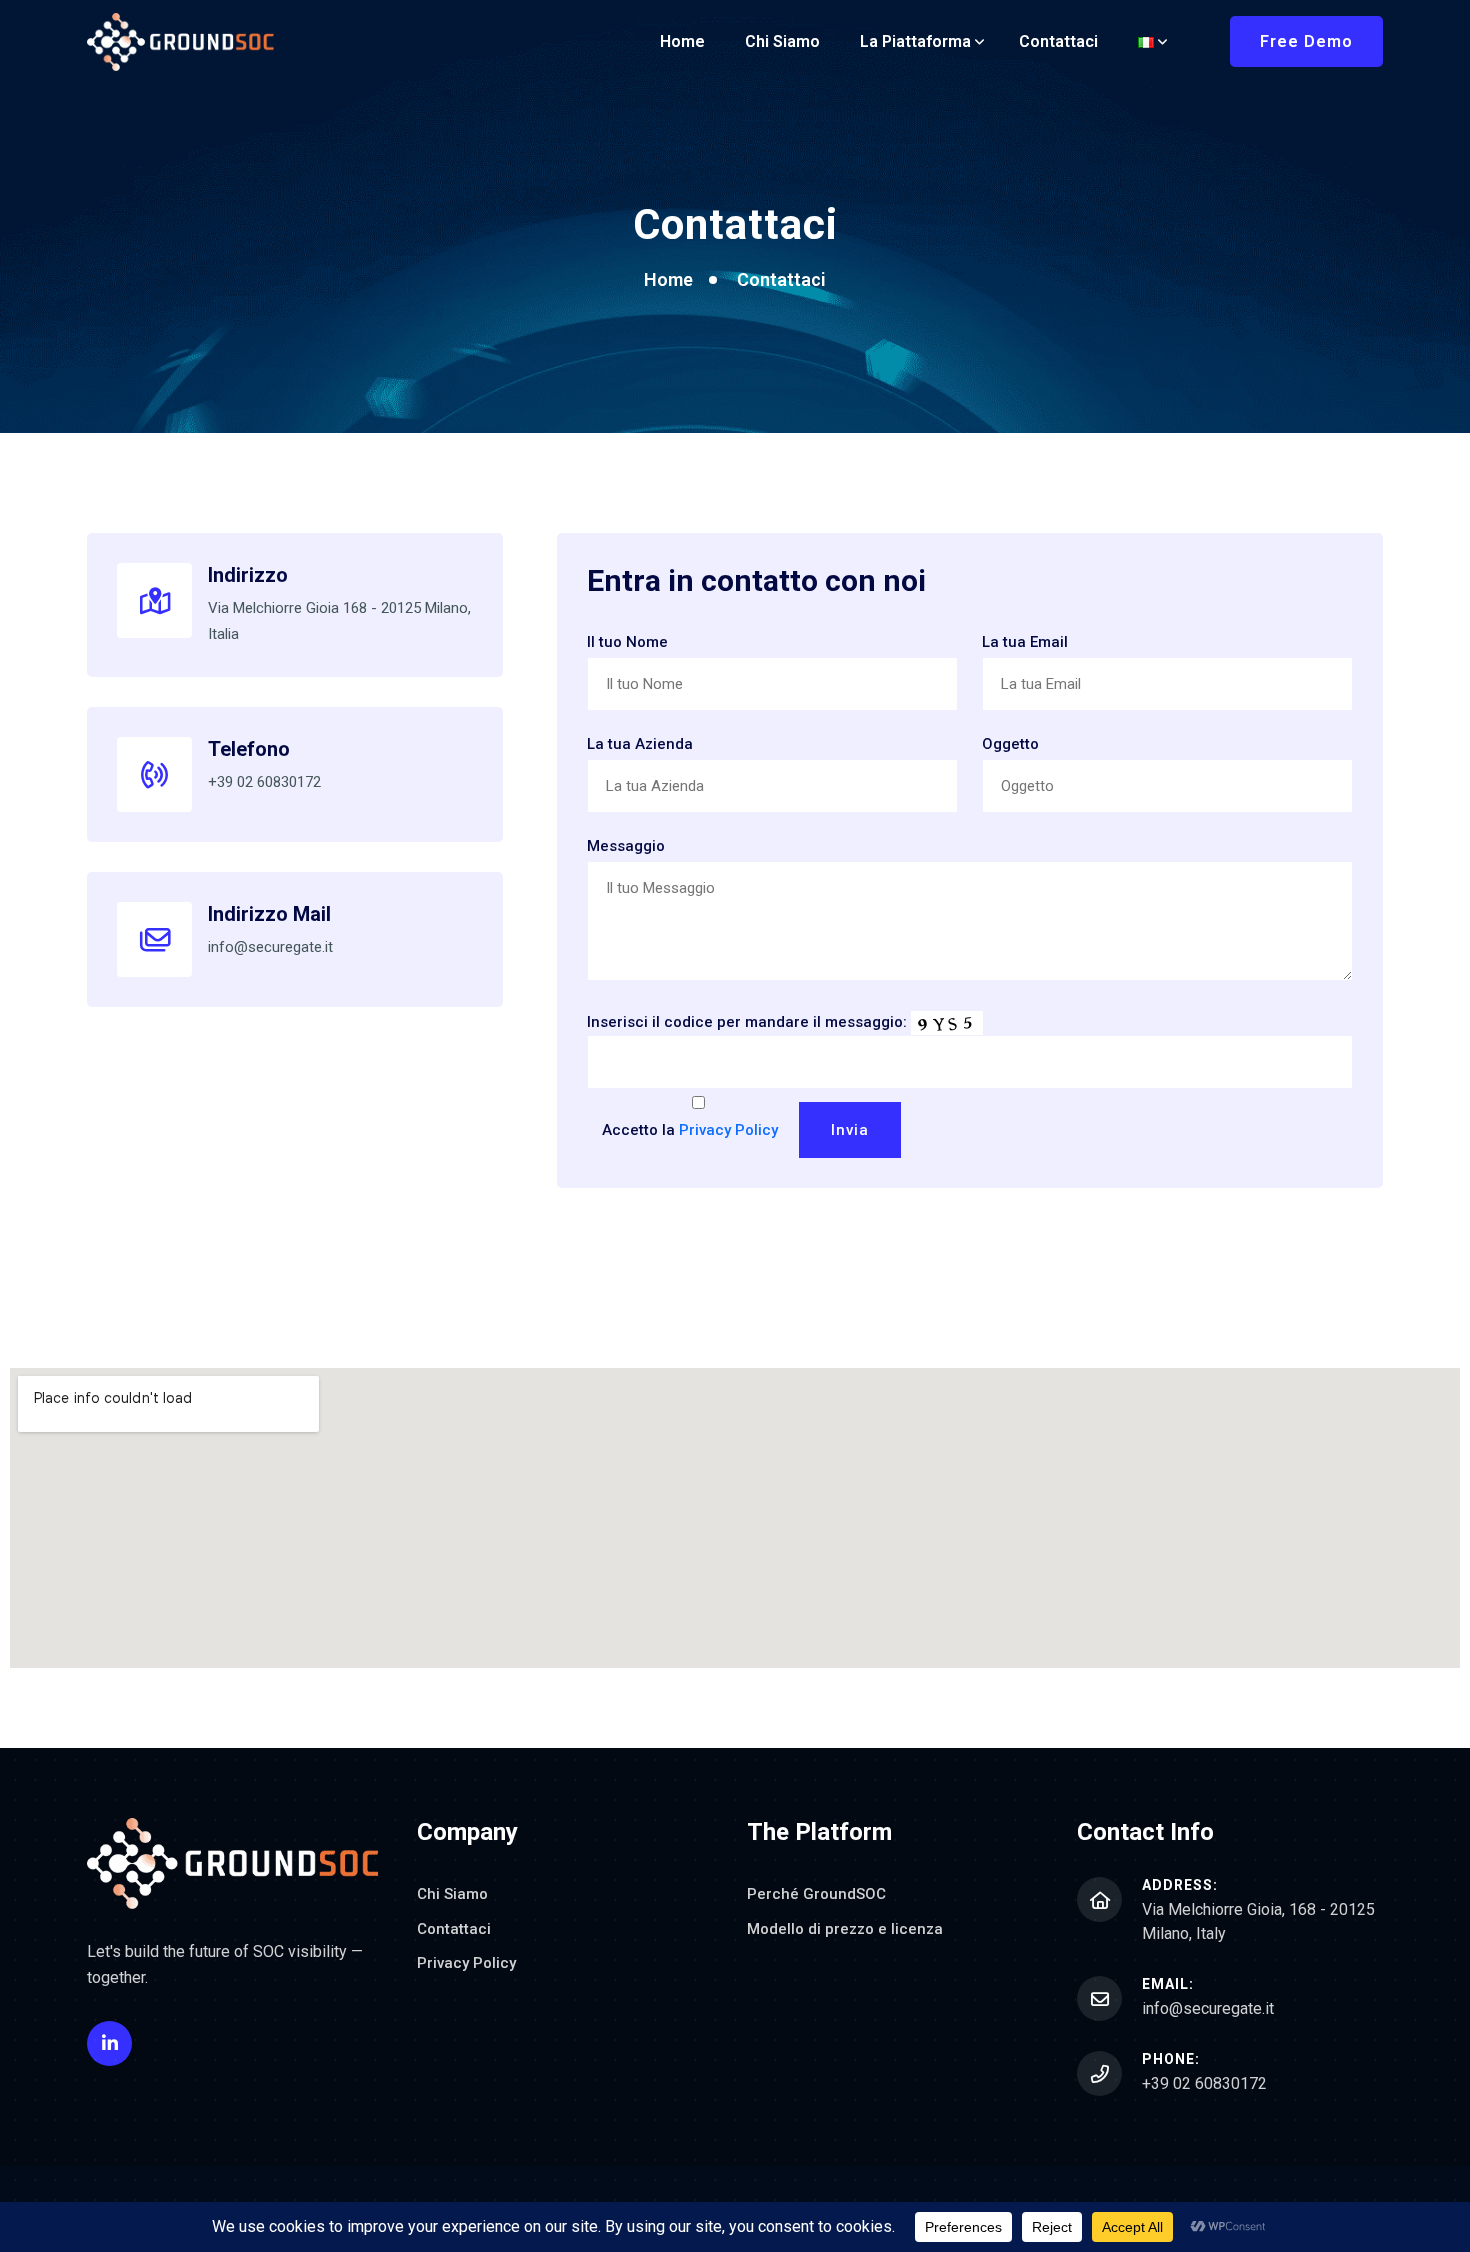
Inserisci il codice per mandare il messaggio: (747, 1022)
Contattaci (1058, 41)
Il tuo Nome (627, 642)
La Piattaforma (915, 41)
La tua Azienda (640, 744)
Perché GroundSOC (816, 1894)
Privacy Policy (728, 1130)
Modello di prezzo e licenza (845, 1929)
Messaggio (626, 846)
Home (682, 41)
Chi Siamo (782, 41)
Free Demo (1306, 41)
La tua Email (1025, 642)
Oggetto (1010, 744)
